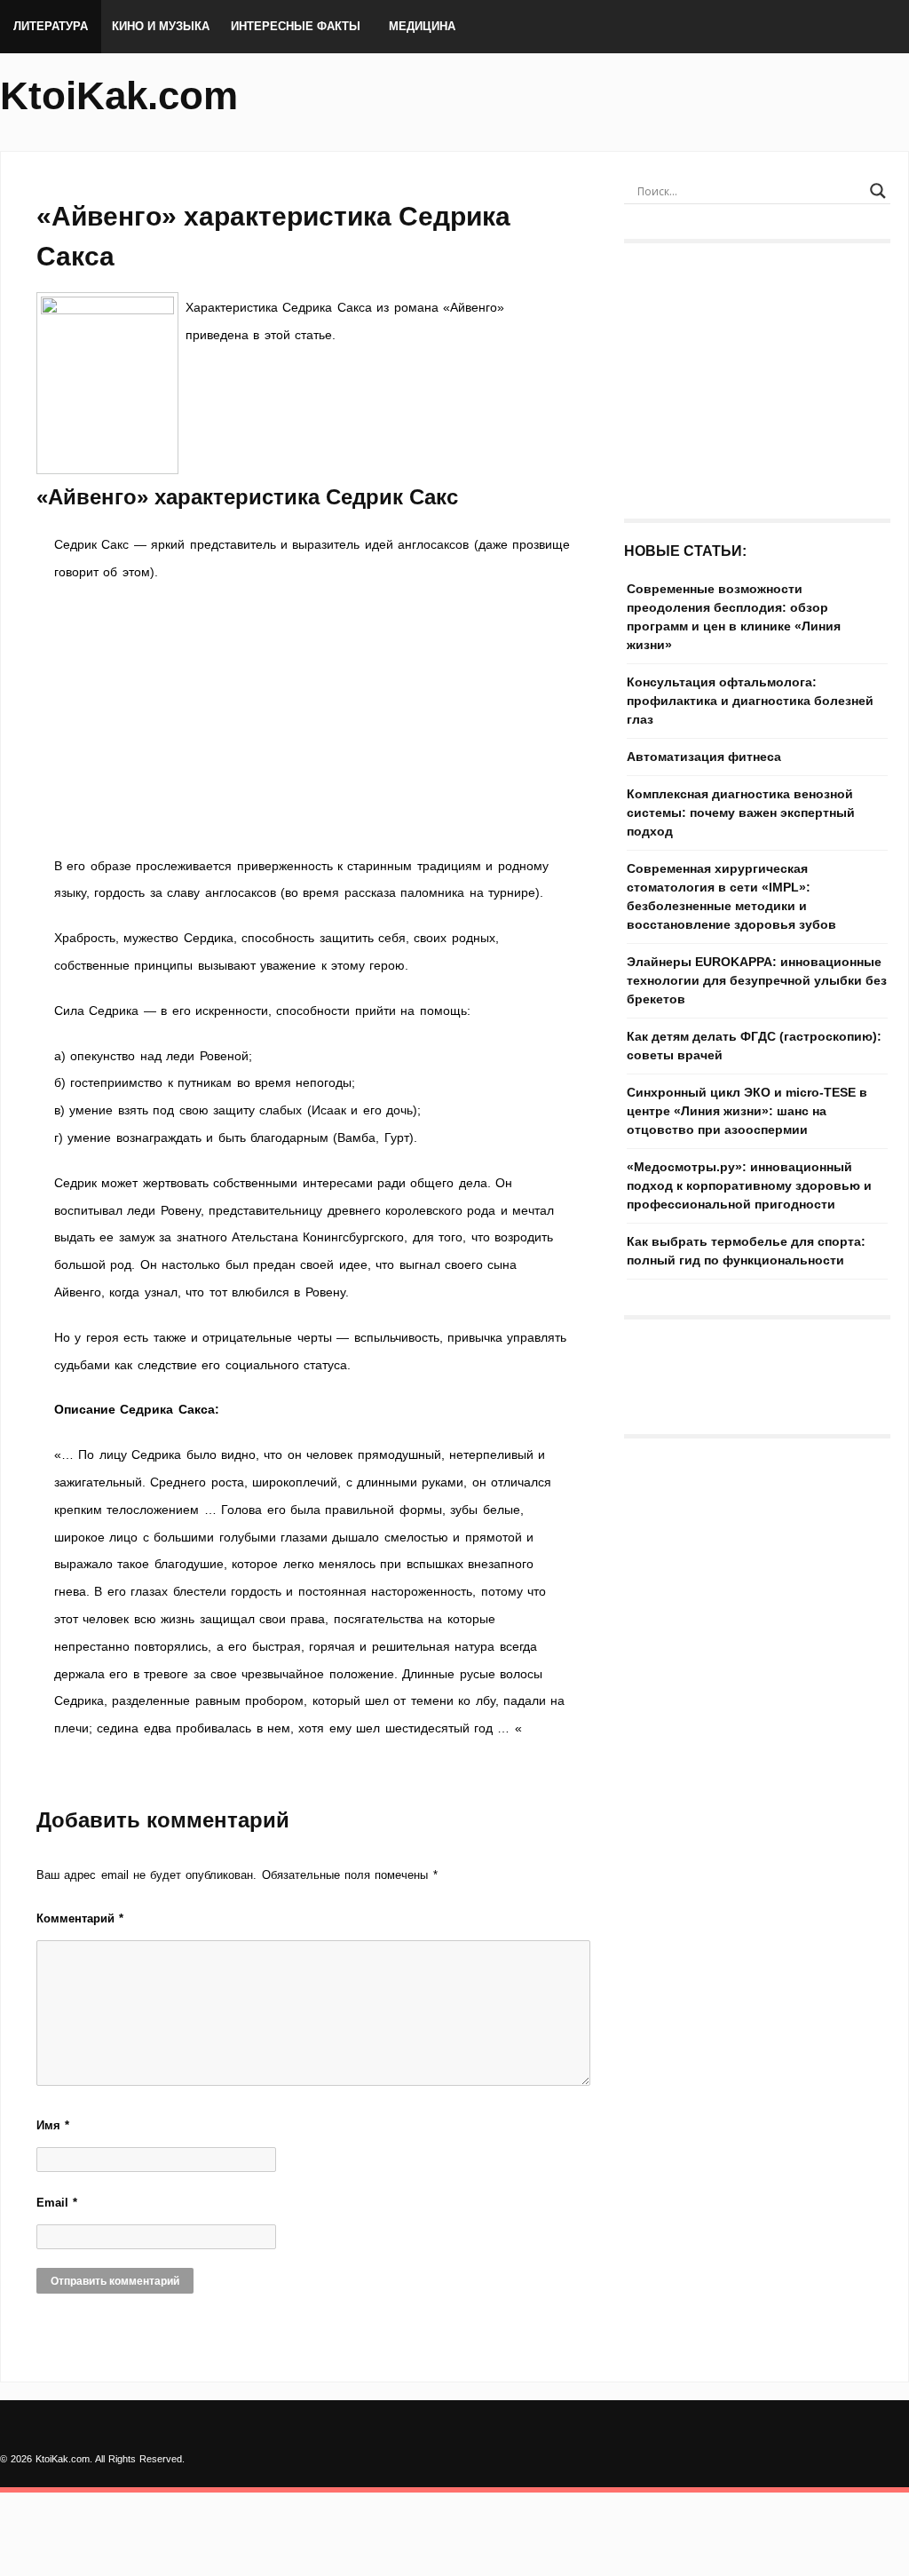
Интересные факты (296, 26)
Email (57, 2203)
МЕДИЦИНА (422, 26)
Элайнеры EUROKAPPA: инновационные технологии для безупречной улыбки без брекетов (757, 980)
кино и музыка (161, 26)
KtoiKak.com (119, 95)
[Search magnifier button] (878, 191)
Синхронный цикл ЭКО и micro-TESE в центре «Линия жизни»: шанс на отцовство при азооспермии (747, 1111)
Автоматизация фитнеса (704, 757)
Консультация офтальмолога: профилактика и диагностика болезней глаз (750, 701)
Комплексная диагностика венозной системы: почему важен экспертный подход (741, 812)
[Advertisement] (312, 719)
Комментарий (80, 1918)
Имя (53, 2125)
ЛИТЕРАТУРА (51, 26)
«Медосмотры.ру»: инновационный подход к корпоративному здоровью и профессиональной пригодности (749, 1185)
